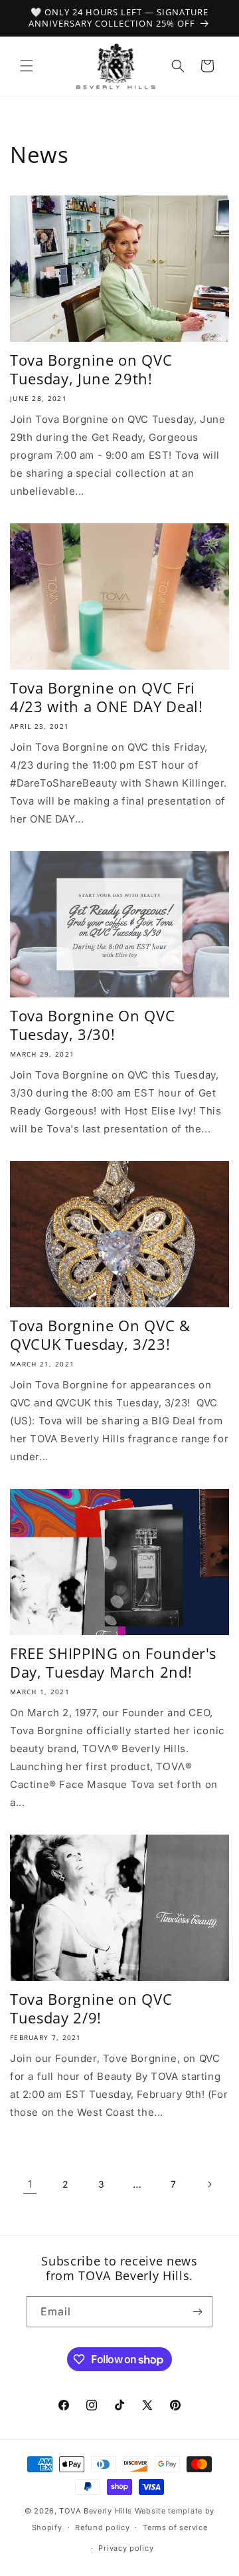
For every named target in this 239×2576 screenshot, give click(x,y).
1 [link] (30, 2184)
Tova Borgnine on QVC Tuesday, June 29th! (91, 369)
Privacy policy (126, 2548)
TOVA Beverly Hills (96, 2511)
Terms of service (175, 2527)
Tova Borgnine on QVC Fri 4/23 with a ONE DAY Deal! (107, 697)
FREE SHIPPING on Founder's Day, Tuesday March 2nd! (113, 1662)
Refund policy (102, 2527)
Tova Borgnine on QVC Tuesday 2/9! (91, 2008)
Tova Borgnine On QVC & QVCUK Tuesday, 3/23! (100, 1335)
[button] (27, 66)
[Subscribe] (197, 2312)
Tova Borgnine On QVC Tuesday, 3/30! (92, 1025)
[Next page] (209, 2184)
